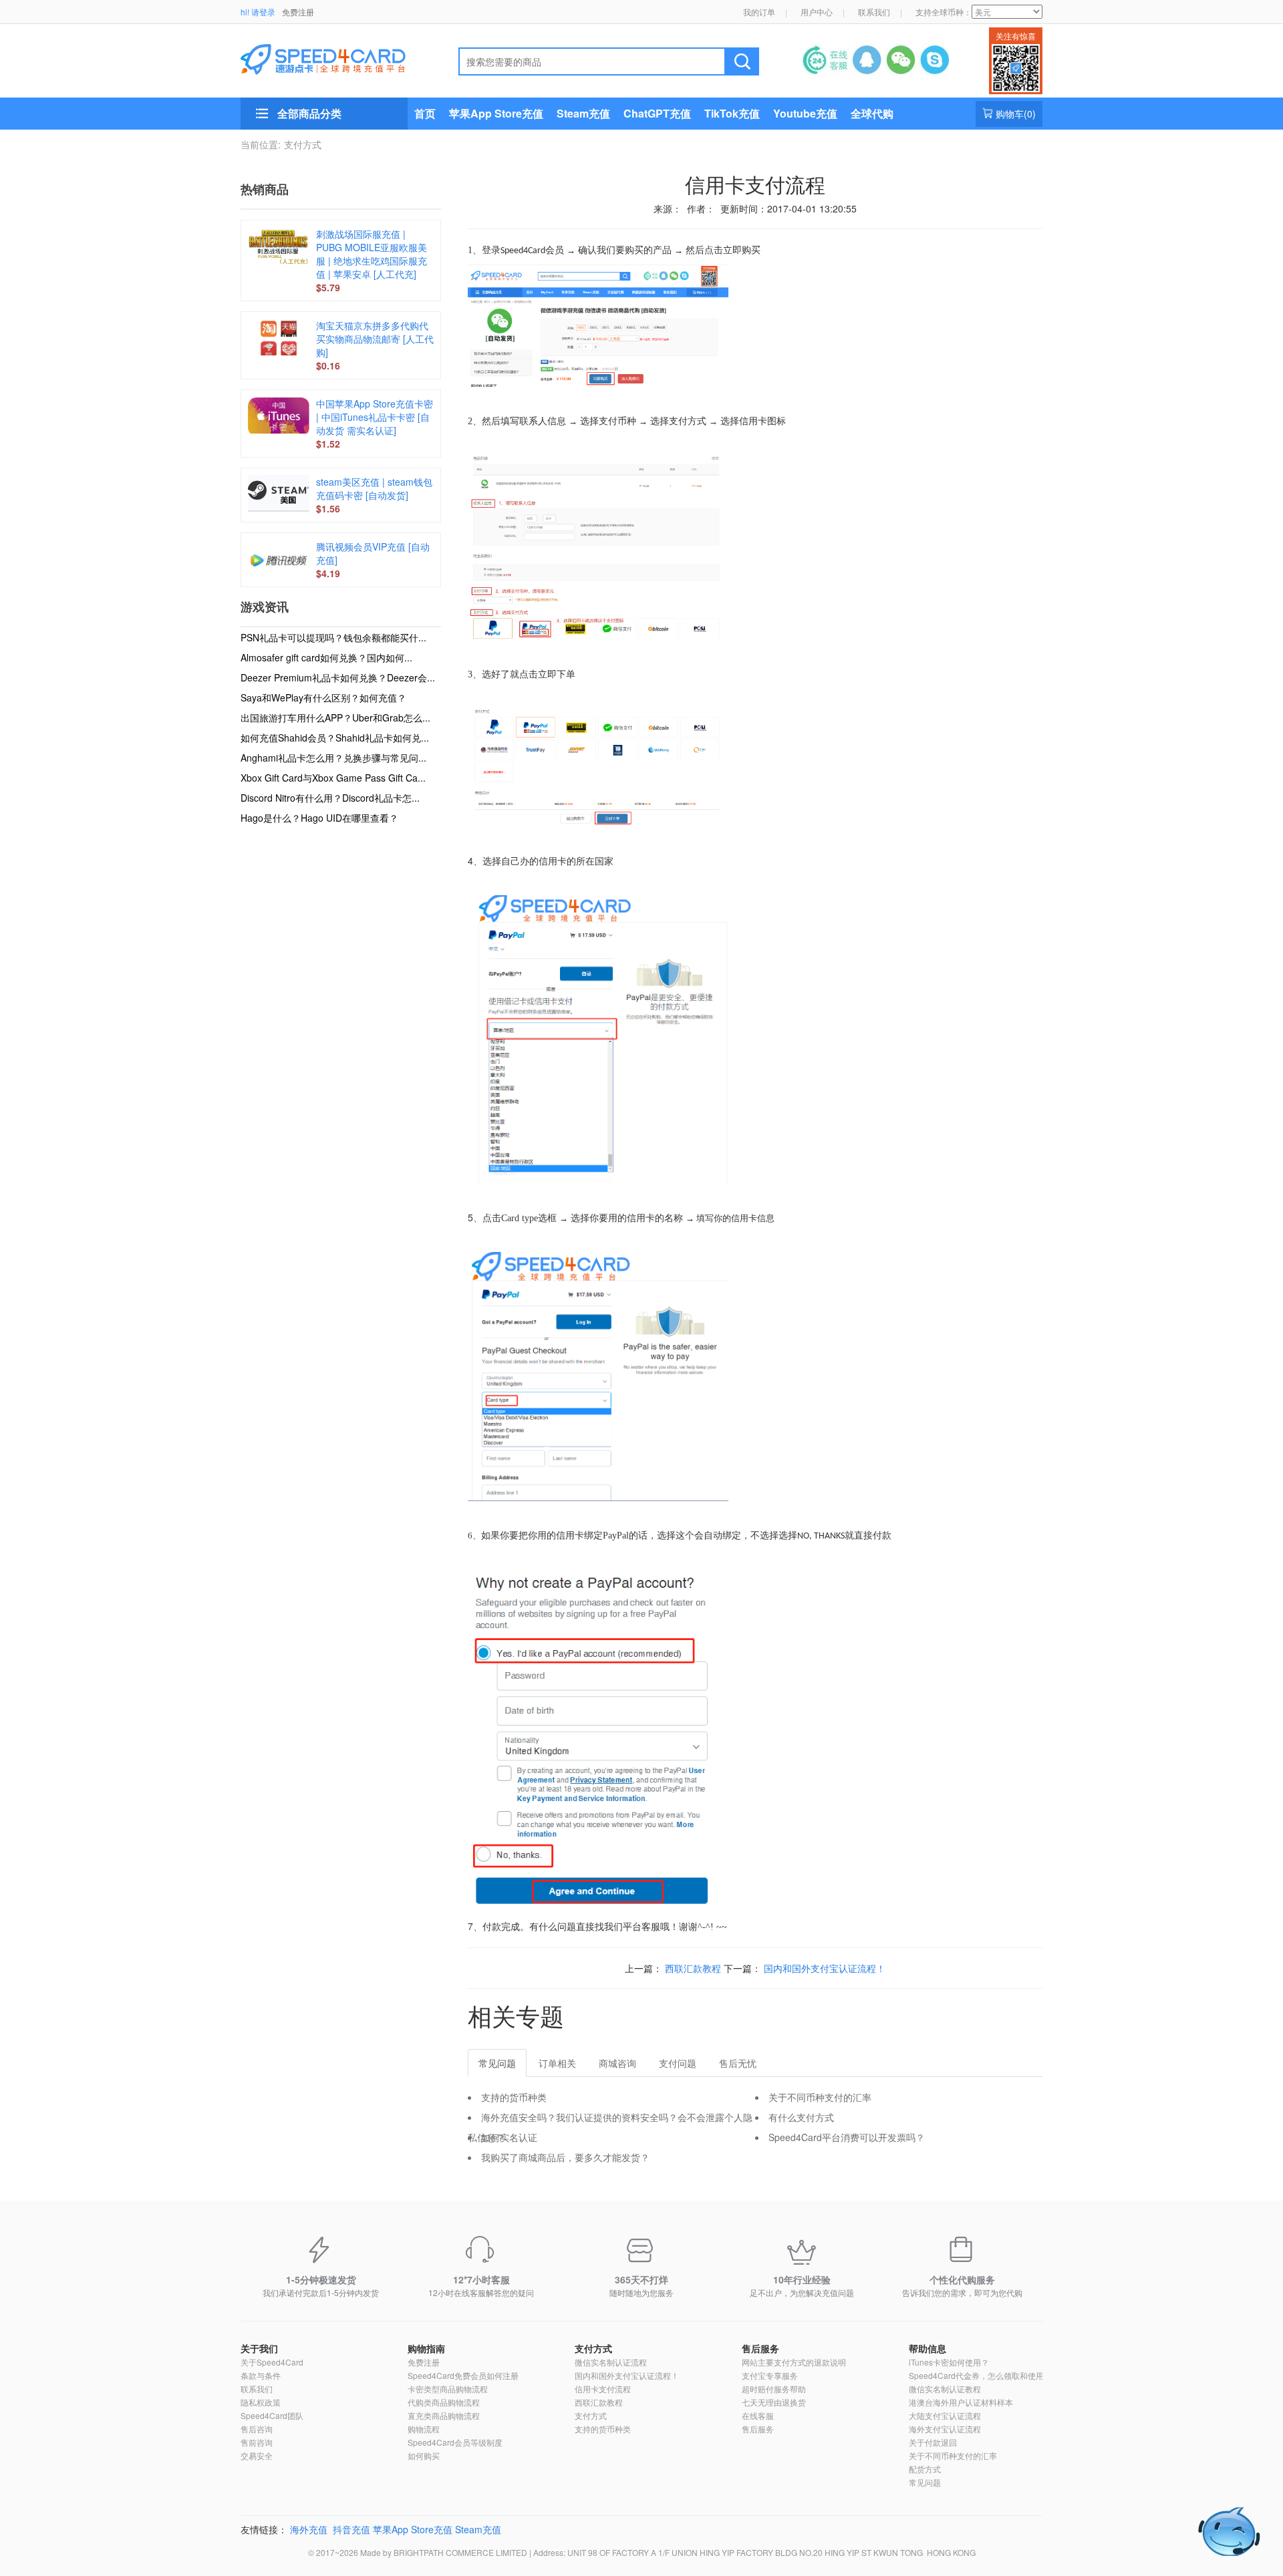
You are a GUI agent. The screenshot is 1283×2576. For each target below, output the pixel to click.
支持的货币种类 (514, 2097)
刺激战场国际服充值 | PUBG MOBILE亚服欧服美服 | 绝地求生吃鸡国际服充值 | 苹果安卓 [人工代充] (372, 254)
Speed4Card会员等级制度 (455, 2442)
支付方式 (303, 144)
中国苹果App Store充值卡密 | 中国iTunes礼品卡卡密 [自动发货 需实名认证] (375, 417)
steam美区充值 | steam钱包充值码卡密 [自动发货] (374, 488)
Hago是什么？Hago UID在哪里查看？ (319, 818)
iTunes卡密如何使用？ (949, 2362)
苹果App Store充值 (496, 113)
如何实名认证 (509, 2137)
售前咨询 (257, 2442)
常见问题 (925, 2482)
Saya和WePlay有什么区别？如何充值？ (323, 697)
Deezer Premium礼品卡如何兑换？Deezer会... (338, 677)
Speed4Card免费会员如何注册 (463, 2375)
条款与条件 (261, 2375)
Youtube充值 (805, 113)
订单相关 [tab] (557, 2063)
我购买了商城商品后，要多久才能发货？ (565, 2157)
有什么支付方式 (801, 2117)
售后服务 (760, 2348)
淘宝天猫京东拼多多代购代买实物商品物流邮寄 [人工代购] (375, 339)
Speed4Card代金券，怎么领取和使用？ (980, 2375)
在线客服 (758, 2415)
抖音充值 (351, 2529)
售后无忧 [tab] (738, 2063)
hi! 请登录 (258, 12)
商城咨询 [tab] (617, 2063)
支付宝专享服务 (770, 2375)
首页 (425, 113)
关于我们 (259, 2348)
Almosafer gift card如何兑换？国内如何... (326, 657)
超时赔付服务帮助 (774, 2389)
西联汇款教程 (693, 1968)
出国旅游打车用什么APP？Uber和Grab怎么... (335, 717)
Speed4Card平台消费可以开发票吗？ (847, 2137)
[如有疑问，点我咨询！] (1230, 2532)
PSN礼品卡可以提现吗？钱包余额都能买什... (333, 637)
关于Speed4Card (272, 2362)
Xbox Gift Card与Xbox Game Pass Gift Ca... (333, 778)
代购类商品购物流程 (444, 2402)
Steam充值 (583, 113)
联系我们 (874, 12)
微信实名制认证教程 (945, 2389)
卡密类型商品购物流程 (448, 2389)
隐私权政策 (261, 2402)
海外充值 (309, 2529)
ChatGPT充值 (657, 113)
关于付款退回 (933, 2442)
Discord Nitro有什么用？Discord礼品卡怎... (330, 798)
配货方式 (925, 2469)
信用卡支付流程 (603, 2389)
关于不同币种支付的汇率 (820, 2097)
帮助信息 (928, 2348)
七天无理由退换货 (774, 2402)
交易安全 (257, 2455)
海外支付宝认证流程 (945, 2429)
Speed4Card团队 (272, 2415)
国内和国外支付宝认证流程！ (825, 1968)
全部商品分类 (309, 113)
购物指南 (426, 2348)
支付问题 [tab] (678, 2063)
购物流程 (424, 2429)
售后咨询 (257, 2429)
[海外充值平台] (334, 57)
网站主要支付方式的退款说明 (794, 2362)
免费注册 (298, 12)
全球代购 (872, 113)
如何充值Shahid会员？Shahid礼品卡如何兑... (335, 738)
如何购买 (424, 2455)
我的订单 (759, 12)
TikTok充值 (732, 113)
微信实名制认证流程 (611, 2362)
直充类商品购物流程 (444, 2415)
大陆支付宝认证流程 (945, 2415)
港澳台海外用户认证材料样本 (961, 2402)
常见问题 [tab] (497, 2063)
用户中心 (817, 12)
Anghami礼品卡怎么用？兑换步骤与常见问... (333, 758)
